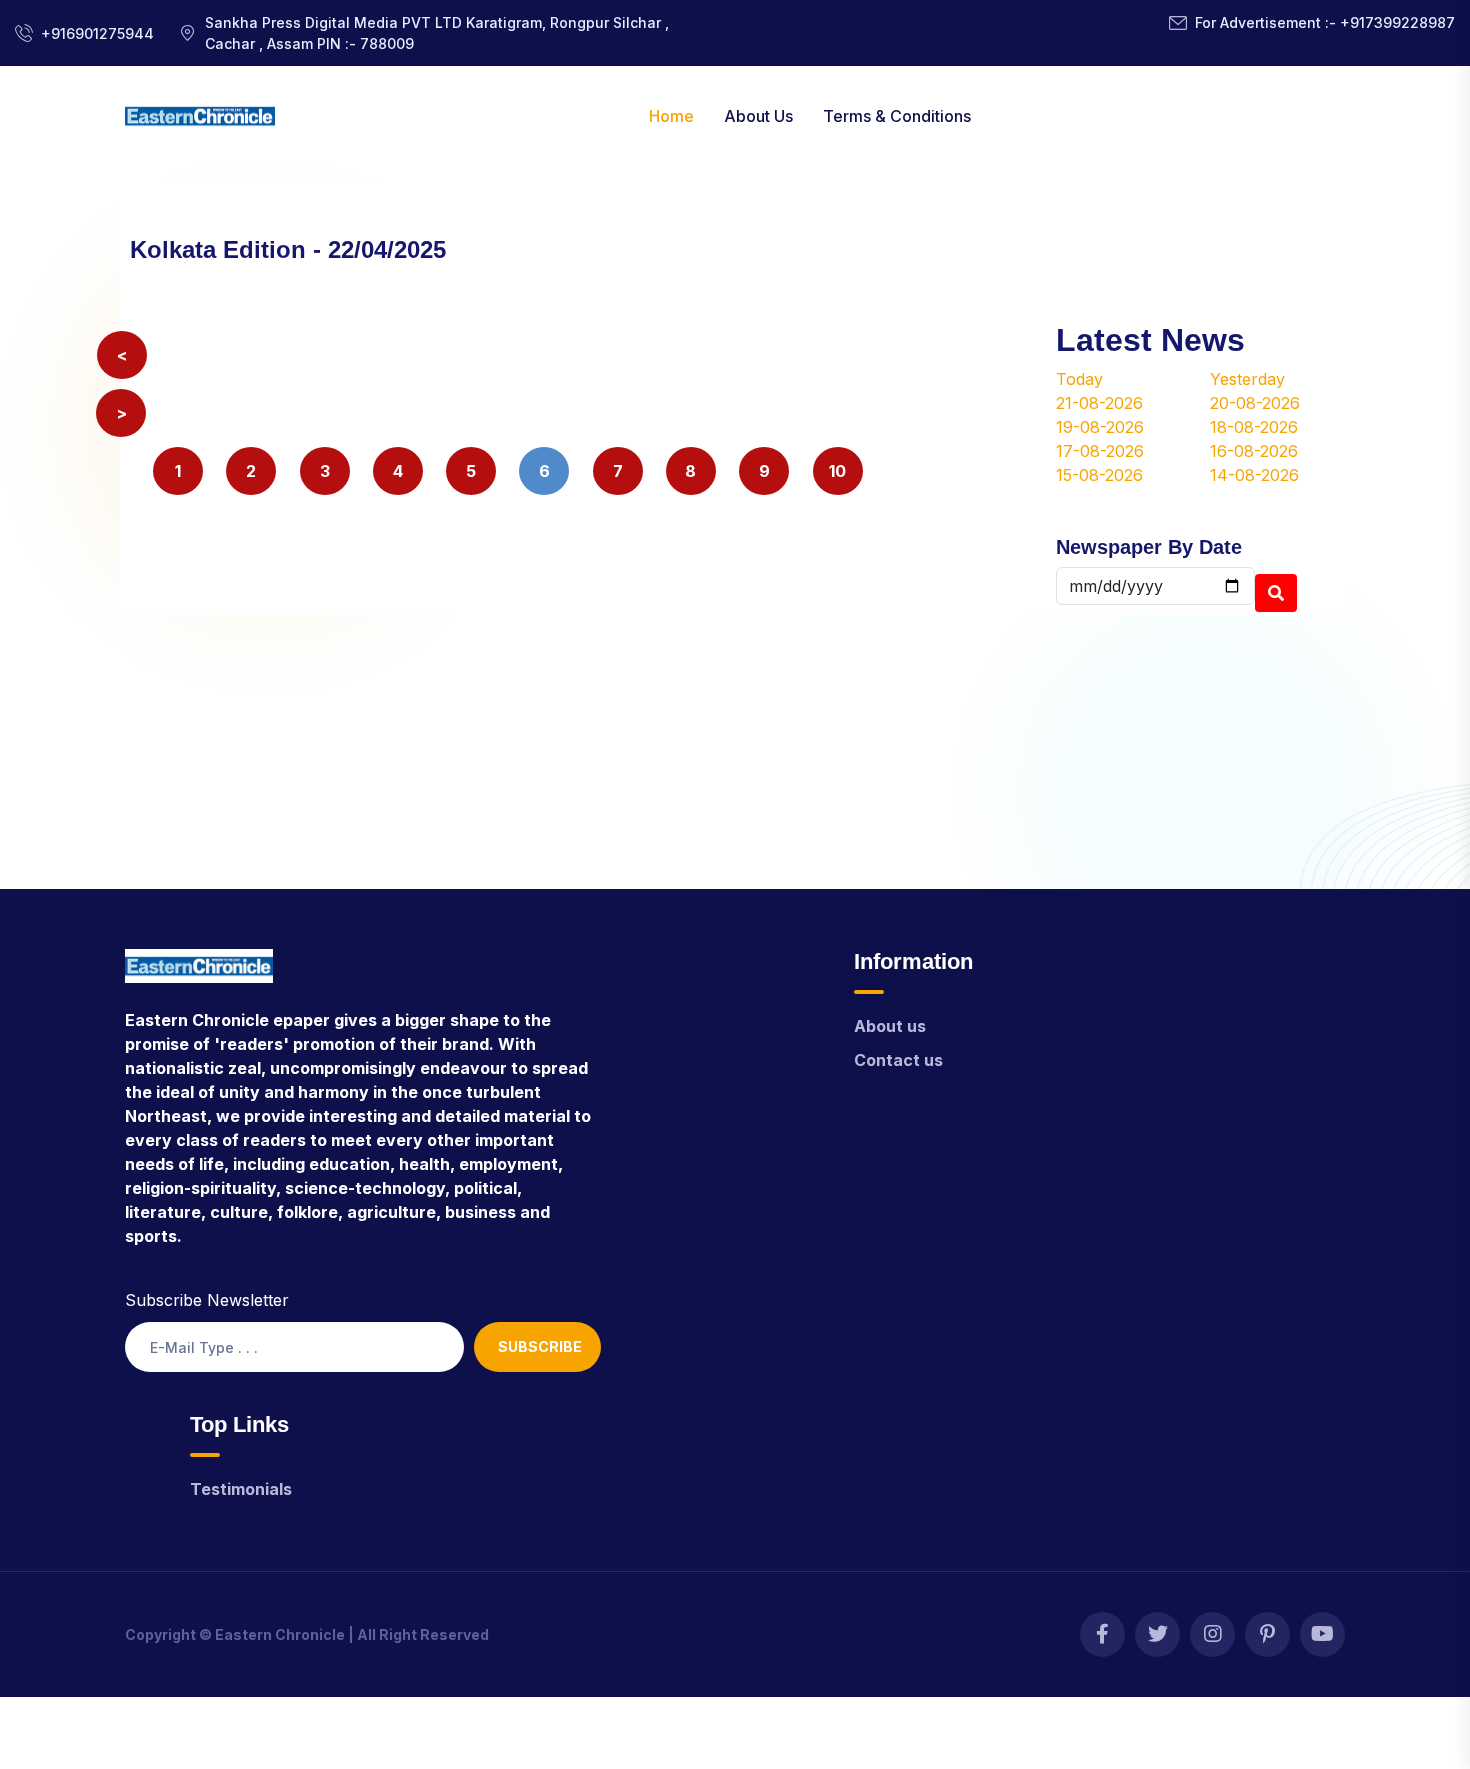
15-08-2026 (1099, 475)
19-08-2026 (1100, 427)
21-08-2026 (1099, 403)
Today (1079, 379)
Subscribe (540, 1346)
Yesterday (1247, 379)
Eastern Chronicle (280, 1634)
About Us (758, 116)
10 (837, 471)
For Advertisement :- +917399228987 (1325, 22)
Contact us (898, 1060)
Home (671, 116)
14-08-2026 (1254, 475)
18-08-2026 (1254, 427)
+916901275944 (97, 33)
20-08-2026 (1255, 403)
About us (890, 1026)
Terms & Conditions (897, 116)
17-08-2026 (1100, 451)
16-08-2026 (1254, 451)
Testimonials (241, 1489)
